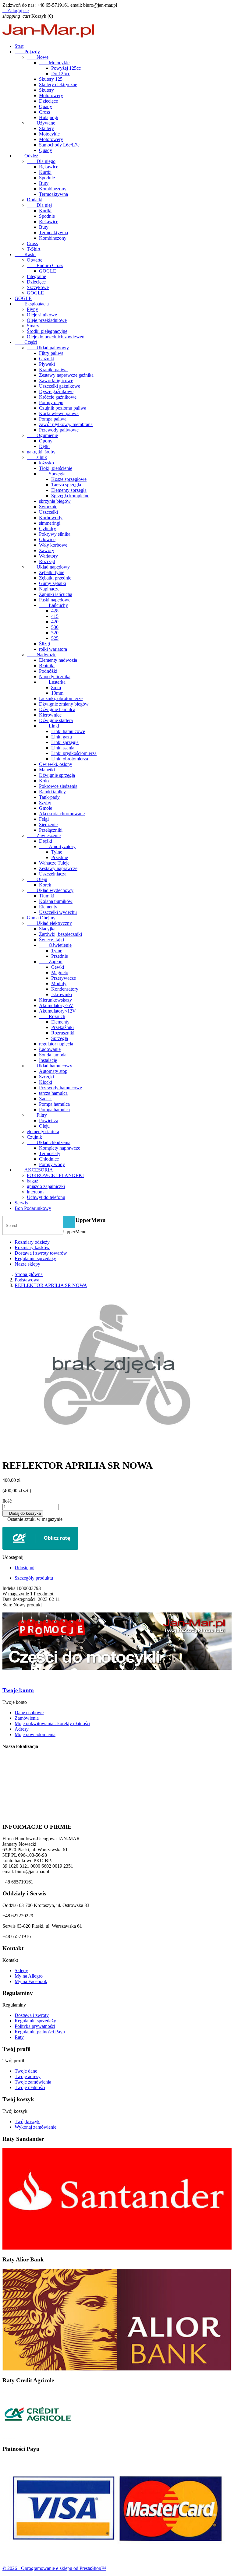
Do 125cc (61, 74)
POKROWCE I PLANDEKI (55, 1175)
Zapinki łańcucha (56, 594)
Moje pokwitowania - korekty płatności (52, 1723)
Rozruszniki (63, 1033)
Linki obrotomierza (70, 759)
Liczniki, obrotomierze (61, 698)
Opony (46, 441)
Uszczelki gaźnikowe (60, 386)
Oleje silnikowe (42, 315)
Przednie (60, 857)
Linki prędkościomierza (74, 753)
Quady (46, 106)
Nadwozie (42, 655)
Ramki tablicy (52, 792)
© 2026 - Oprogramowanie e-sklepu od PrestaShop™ (54, 2568)
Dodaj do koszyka (23, 1513)
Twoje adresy (28, 2076)
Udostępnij (25, 1568)
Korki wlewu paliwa (59, 413)
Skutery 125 (51, 79)
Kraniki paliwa (53, 370)
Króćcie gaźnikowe (58, 397)
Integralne (36, 276)
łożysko (46, 463)
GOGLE (48, 271)
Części (26, 342)
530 (55, 627)
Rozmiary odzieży (32, 1242)
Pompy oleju (51, 402)
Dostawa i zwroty (32, 2015)
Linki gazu (62, 737)
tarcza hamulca (53, 1093)
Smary (33, 326)
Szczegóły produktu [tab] (34, 1578)
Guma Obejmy (41, 918)
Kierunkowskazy (55, 1000)
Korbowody (51, 518)
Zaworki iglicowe (56, 381)
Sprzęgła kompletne (70, 496)
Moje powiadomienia (35, 1734)
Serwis (21, 1203)
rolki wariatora (53, 649)
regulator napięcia (56, 1044)
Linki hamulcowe (68, 731)
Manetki (47, 770)
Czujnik (34, 1137)
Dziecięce (48, 101)
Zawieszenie (44, 835)
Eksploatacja (32, 304)
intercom (35, 1192)
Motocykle (54, 63)
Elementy (48, 907)
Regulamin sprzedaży (35, 1258)
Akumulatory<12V (57, 1011)
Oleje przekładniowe (47, 320)
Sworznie (48, 507)
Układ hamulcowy (50, 1066)
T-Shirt (34, 249)
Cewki (58, 967)
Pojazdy (27, 52)
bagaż (32, 1181)
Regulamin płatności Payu (40, 2032)
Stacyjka (47, 929)
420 (55, 622)
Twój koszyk (27, 2121)
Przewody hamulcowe (60, 1088)
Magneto (60, 973)
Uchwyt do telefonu (46, 1197)
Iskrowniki (62, 994)
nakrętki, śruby (41, 452)
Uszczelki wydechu (58, 912)
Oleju (37, 879)
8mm (56, 687)
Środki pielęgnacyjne (47, 331)
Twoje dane (26, 2071)
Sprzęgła (52, 474)
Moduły (59, 983)
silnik (37, 457)
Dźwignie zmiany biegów (64, 704)
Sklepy (21, 1970)
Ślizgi (44, 644)
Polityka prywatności (35, 2026)
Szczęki (46, 1077)
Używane (41, 123)
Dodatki (35, 200)
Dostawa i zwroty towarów (41, 1253)
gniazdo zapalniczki (46, 1186)
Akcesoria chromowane (62, 814)
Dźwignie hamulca (57, 709)
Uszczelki (48, 512)
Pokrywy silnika (55, 534)
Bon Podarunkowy (33, 1208)
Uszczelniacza (53, 874)
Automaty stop (53, 1071)
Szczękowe (38, 287)
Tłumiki (47, 896)
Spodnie (47, 178)
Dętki (44, 446)
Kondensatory (65, 989)
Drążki (46, 841)
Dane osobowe (29, 1713)
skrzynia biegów (55, 501)
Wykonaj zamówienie (35, 2127)
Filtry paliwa (51, 353)
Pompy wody (52, 1164)
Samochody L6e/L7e (59, 145)
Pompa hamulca (54, 1104)
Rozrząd (47, 561)
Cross (44, 112)
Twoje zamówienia (33, 2082)
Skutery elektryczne (58, 85)
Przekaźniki (62, 1027)
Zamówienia (27, 1718)
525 (55, 638)
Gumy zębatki (53, 583)
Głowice (47, 539)
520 (55, 633)
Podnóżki (48, 671)
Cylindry (48, 529)
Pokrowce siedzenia (58, 786)
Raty (19, 2037)
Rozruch (52, 1016)
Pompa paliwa (53, 419)
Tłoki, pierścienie (56, 468)
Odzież (26, 156)
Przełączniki (51, 830)
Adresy (22, 1729)
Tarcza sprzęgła (66, 485)
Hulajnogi (49, 117)
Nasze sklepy (27, 1264)
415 (55, 616)
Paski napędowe (55, 600)
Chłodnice (49, 1159)
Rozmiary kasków (32, 1247)
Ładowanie (50, 1049)
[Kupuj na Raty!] (117, 1538)
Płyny (32, 309)
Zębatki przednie (55, 578)
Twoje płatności (30, 2087)
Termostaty (50, 1153)
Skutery (46, 90)
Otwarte (35, 260)
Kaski (25, 254)
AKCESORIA (34, 1170)
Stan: (8, 1605)
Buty (44, 183)
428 (55, 611)
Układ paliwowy (48, 348)
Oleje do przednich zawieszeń (56, 337)
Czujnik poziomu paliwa (63, 408)
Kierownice (50, 715)
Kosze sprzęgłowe (69, 479)
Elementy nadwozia (58, 660)
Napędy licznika (55, 677)
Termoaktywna (53, 194)
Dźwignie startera (56, 720)
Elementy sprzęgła (69, 490)
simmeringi (50, 523)
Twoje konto (18, 1690)
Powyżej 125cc (66, 68)
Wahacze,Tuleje (54, 863)
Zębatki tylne (52, 572)
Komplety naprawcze (60, 1148)
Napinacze (49, 589)
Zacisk (45, 1099)
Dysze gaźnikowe (56, 391)
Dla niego (41, 161)
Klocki (46, 1082)
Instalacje (48, 1060)
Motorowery (51, 95)
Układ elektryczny (49, 923)
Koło (44, 781)
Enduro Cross (45, 265)
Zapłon (51, 962)
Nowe (38, 57)
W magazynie (16, 1594)
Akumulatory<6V (56, 1005)
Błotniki (47, 666)
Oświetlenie (55, 945)
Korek (45, 885)
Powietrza (49, 1121)
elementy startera (43, 1131)
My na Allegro (29, 1976)
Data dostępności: (20, 1599)
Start (19, 46)
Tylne (57, 852)
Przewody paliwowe (59, 430)
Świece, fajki (51, 940)
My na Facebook (31, 1981)
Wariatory (48, 556)
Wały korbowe (53, 545)
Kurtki (45, 172)
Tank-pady (49, 797)
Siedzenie (48, 825)
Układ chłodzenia (49, 1142)
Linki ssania (63, 748)
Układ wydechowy (50, 890)
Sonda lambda (53, 1055)
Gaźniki (47, 359)
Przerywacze (64, 978)
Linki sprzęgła (65, 742)
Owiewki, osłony (56, 764)
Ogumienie (42, 435)
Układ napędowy (48, 567)
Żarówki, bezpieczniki (60, 934)
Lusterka (52, 682)
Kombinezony (53, 189)
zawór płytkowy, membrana (66, 424)
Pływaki (47, 364)
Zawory (47, 550)
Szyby (45, 803)
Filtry (37, 1115)
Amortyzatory (57, 846)
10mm (57, 693)
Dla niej (39, 205)
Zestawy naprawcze (58, 868)
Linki (49, 726)
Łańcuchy (53, 605)
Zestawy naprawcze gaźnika (66, 375)
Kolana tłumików (56, 901)
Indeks (9, 1588)
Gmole (46, 808)
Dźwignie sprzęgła (57, 775)
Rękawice (49, 167)
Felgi (44, 819)
